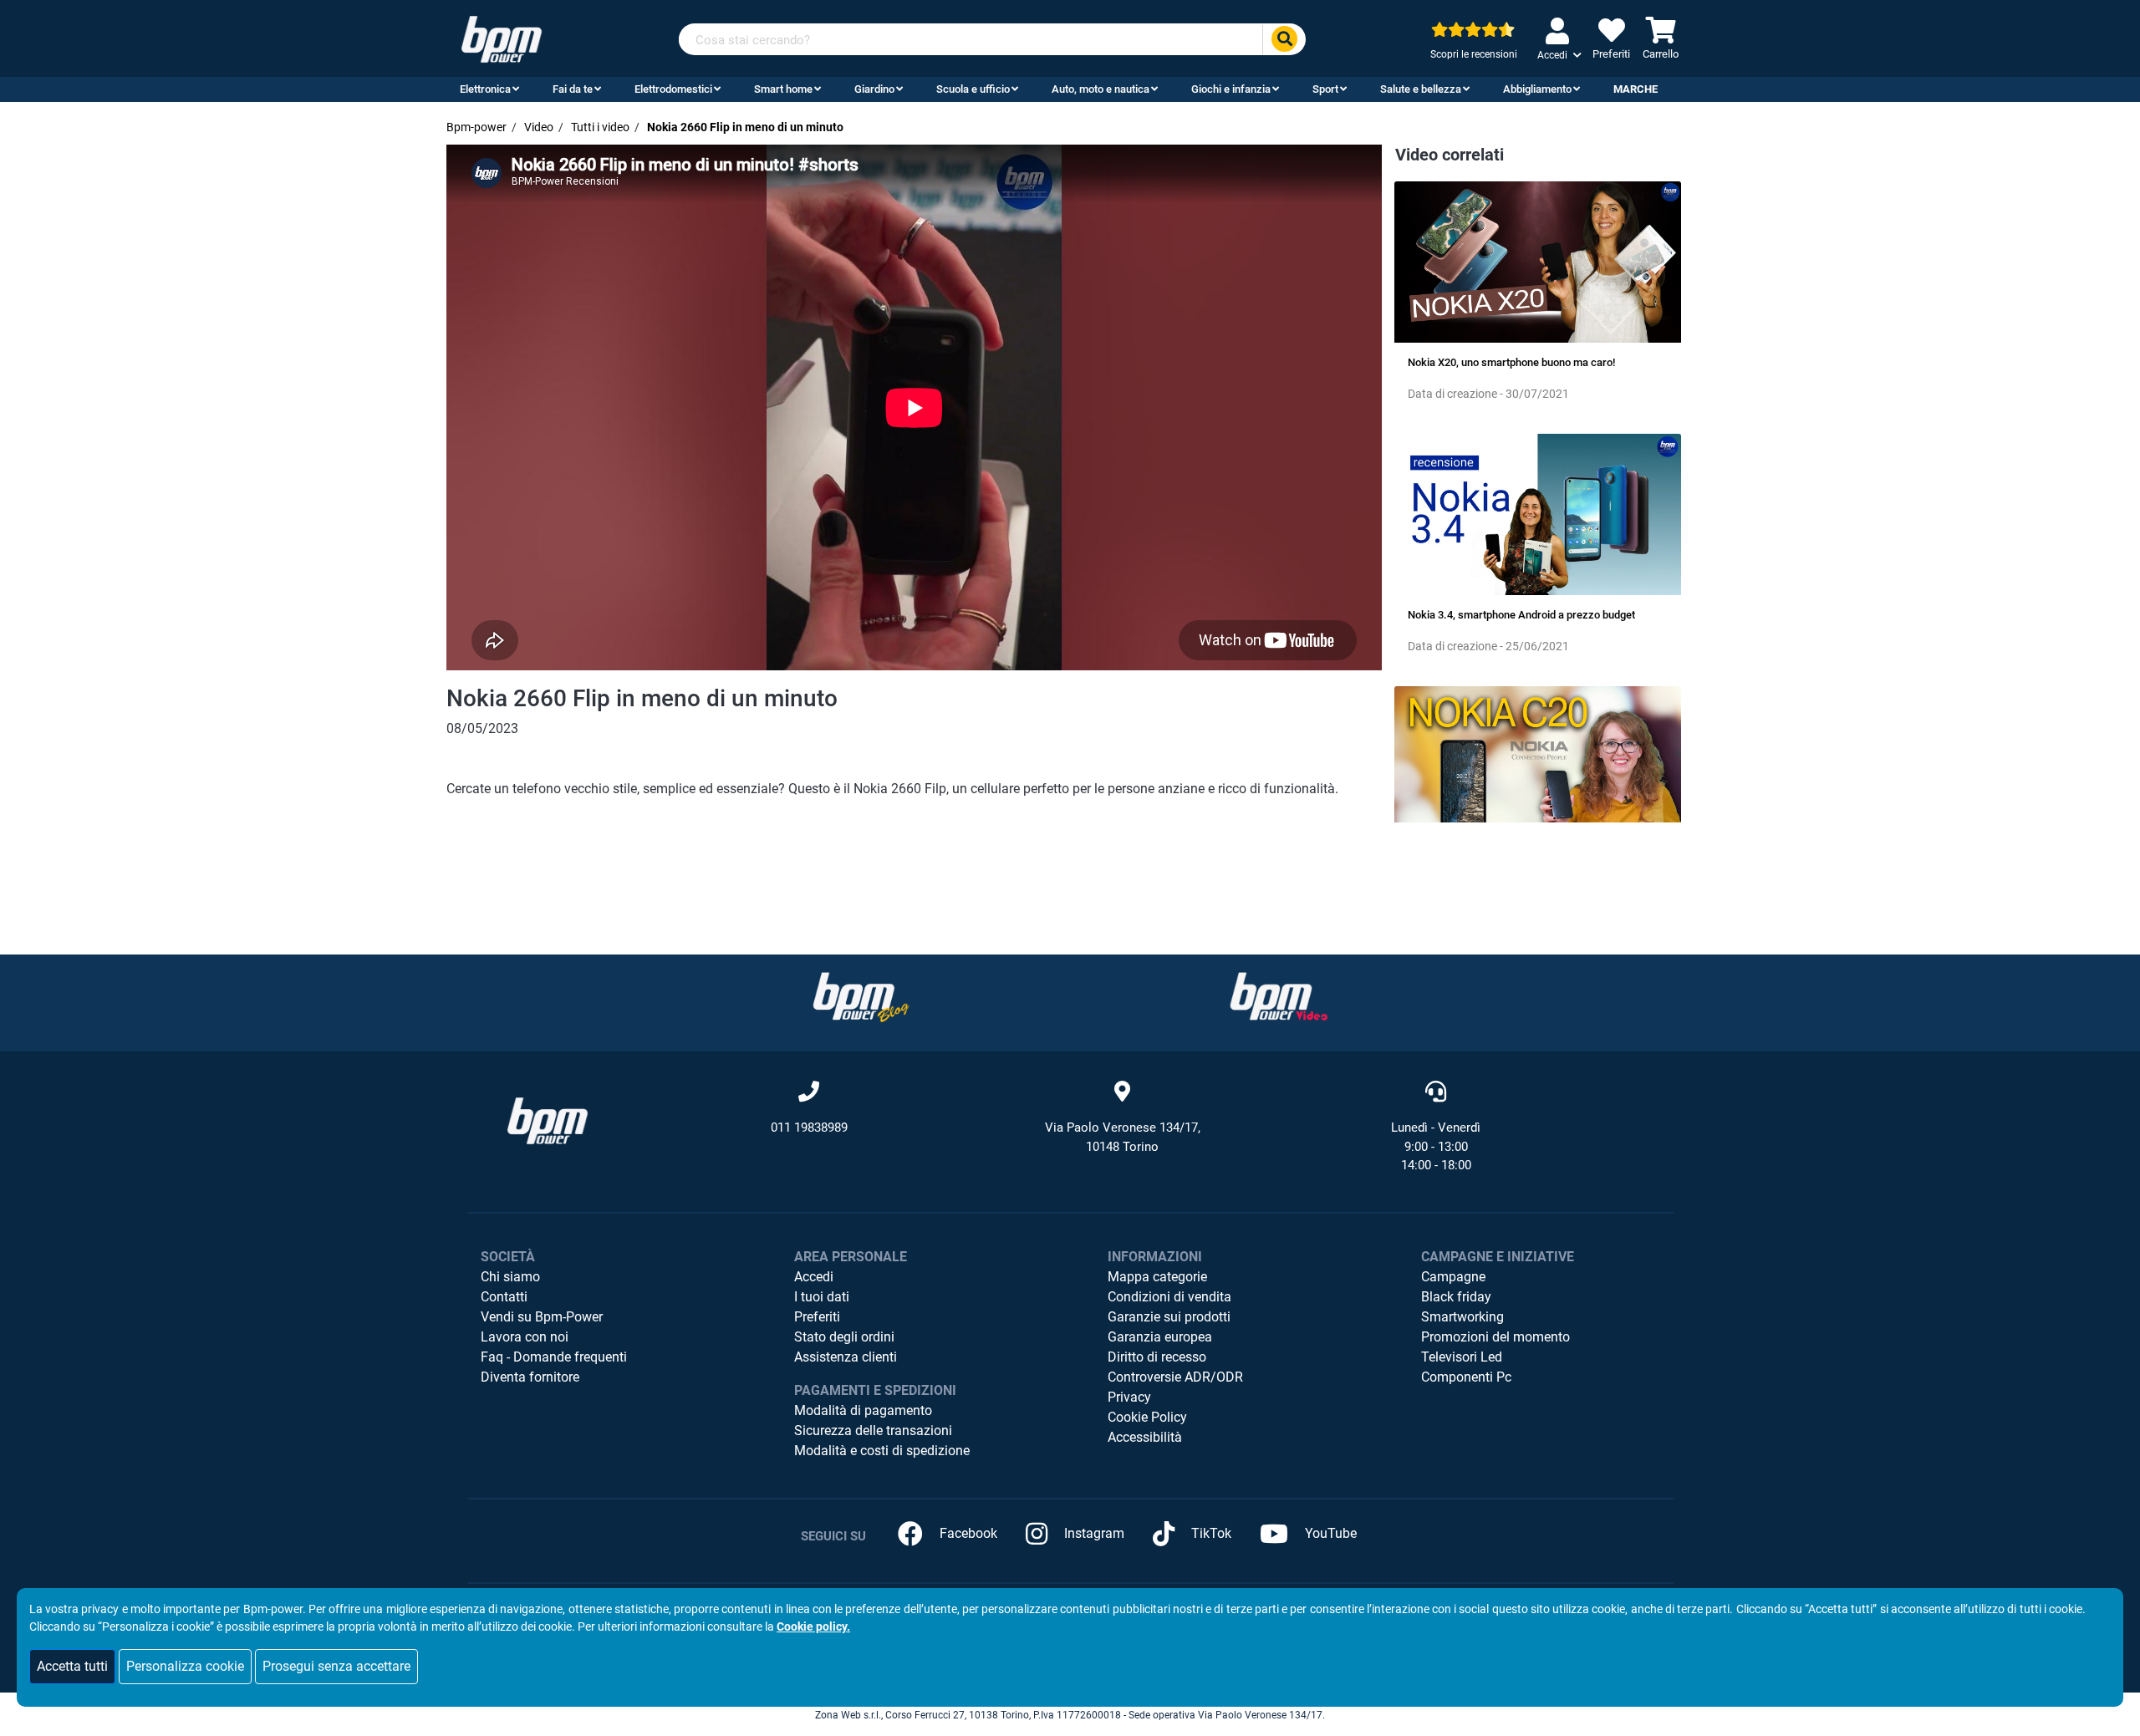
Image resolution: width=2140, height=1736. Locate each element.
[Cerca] (1284, 40)
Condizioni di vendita (1169, 1297)
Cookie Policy (1147, 1417)
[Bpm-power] (502, 38)
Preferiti (817, 1317)
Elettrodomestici (673, 89)
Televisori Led (1462, 1357)
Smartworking (1462, 1317)
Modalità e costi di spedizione (882, 1451)
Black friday (1456, 1297)
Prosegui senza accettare (336, 1666)
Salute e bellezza (1421, 89)
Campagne (1453, 1277)
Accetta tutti (72, 1666)
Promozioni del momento (1495, 1337)
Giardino (874, 89)
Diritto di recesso (1157, 1357)
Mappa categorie (1157, 1277)
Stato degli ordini (844, 1337)
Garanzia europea (1160, 1337)
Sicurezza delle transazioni (873, 1431)
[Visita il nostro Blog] (861, 997)
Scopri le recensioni (1474, 54)
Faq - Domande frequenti (554, 1357)
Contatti (504, 1297)
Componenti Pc (1466, 1377)
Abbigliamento (1537, 89)
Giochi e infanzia (1231, 89)
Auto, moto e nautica (1101, 89)
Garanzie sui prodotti (1169, 1317)
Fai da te (573, 89)
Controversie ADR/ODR (1175, 1377)
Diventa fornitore (530, 1377)
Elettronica (485, 89)
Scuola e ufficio (973, 89)
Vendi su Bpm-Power (542, 1317)
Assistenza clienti (846, 1357)
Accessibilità (1145, 1437)
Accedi (814, 1277)
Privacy (1129, 1397)
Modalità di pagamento (863, 1410)
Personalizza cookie (185, 1666)
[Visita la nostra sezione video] (1279, 997)
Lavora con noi (525, 1337)
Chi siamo (510, 1277)
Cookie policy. (813, 1627)
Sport (1325, 89)
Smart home (783, 89)
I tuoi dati (822, 1297)
